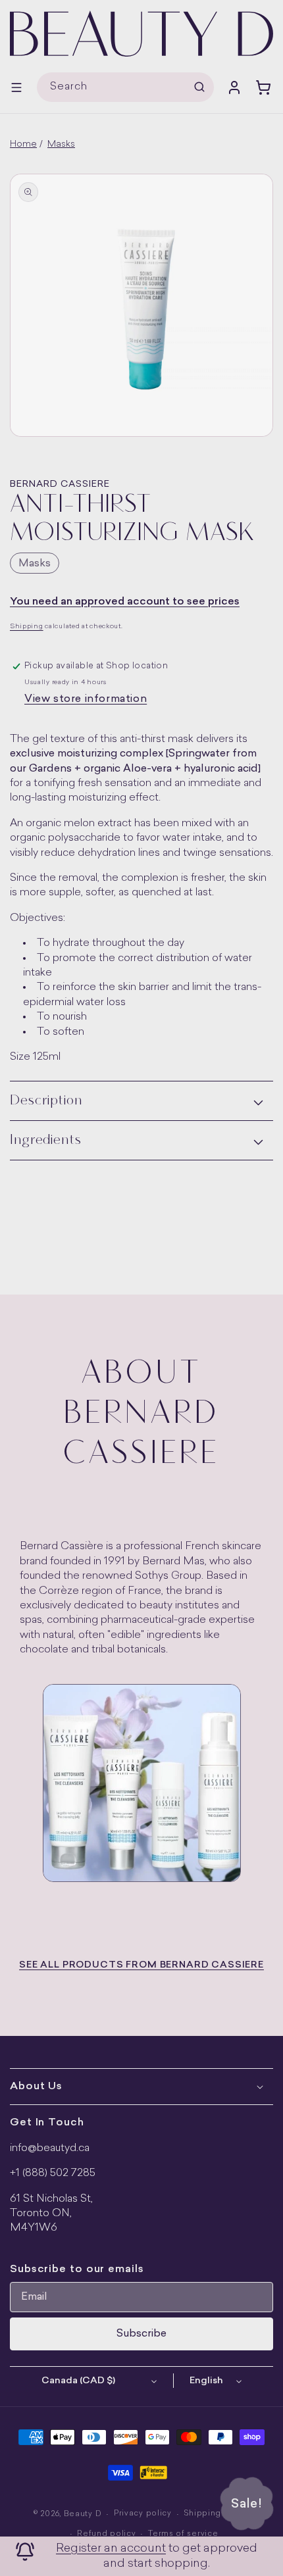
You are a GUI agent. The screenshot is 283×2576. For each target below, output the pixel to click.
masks (35, 564)
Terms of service (183, 2534)
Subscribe (141, 2334)
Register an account (111, 2549)
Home (23, 144)
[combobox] (125, 87)
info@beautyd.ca (50, 2148)
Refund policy (106, 2534)
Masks (61, 144)
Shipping (27, 627)
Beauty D (83, 2514)
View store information (86, 699)
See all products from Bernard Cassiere (141, 1965)
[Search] (199, 87)
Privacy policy (143, 2514)
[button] (16, 87)
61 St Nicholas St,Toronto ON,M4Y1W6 (51, 2214)
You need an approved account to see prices (125, 602)
